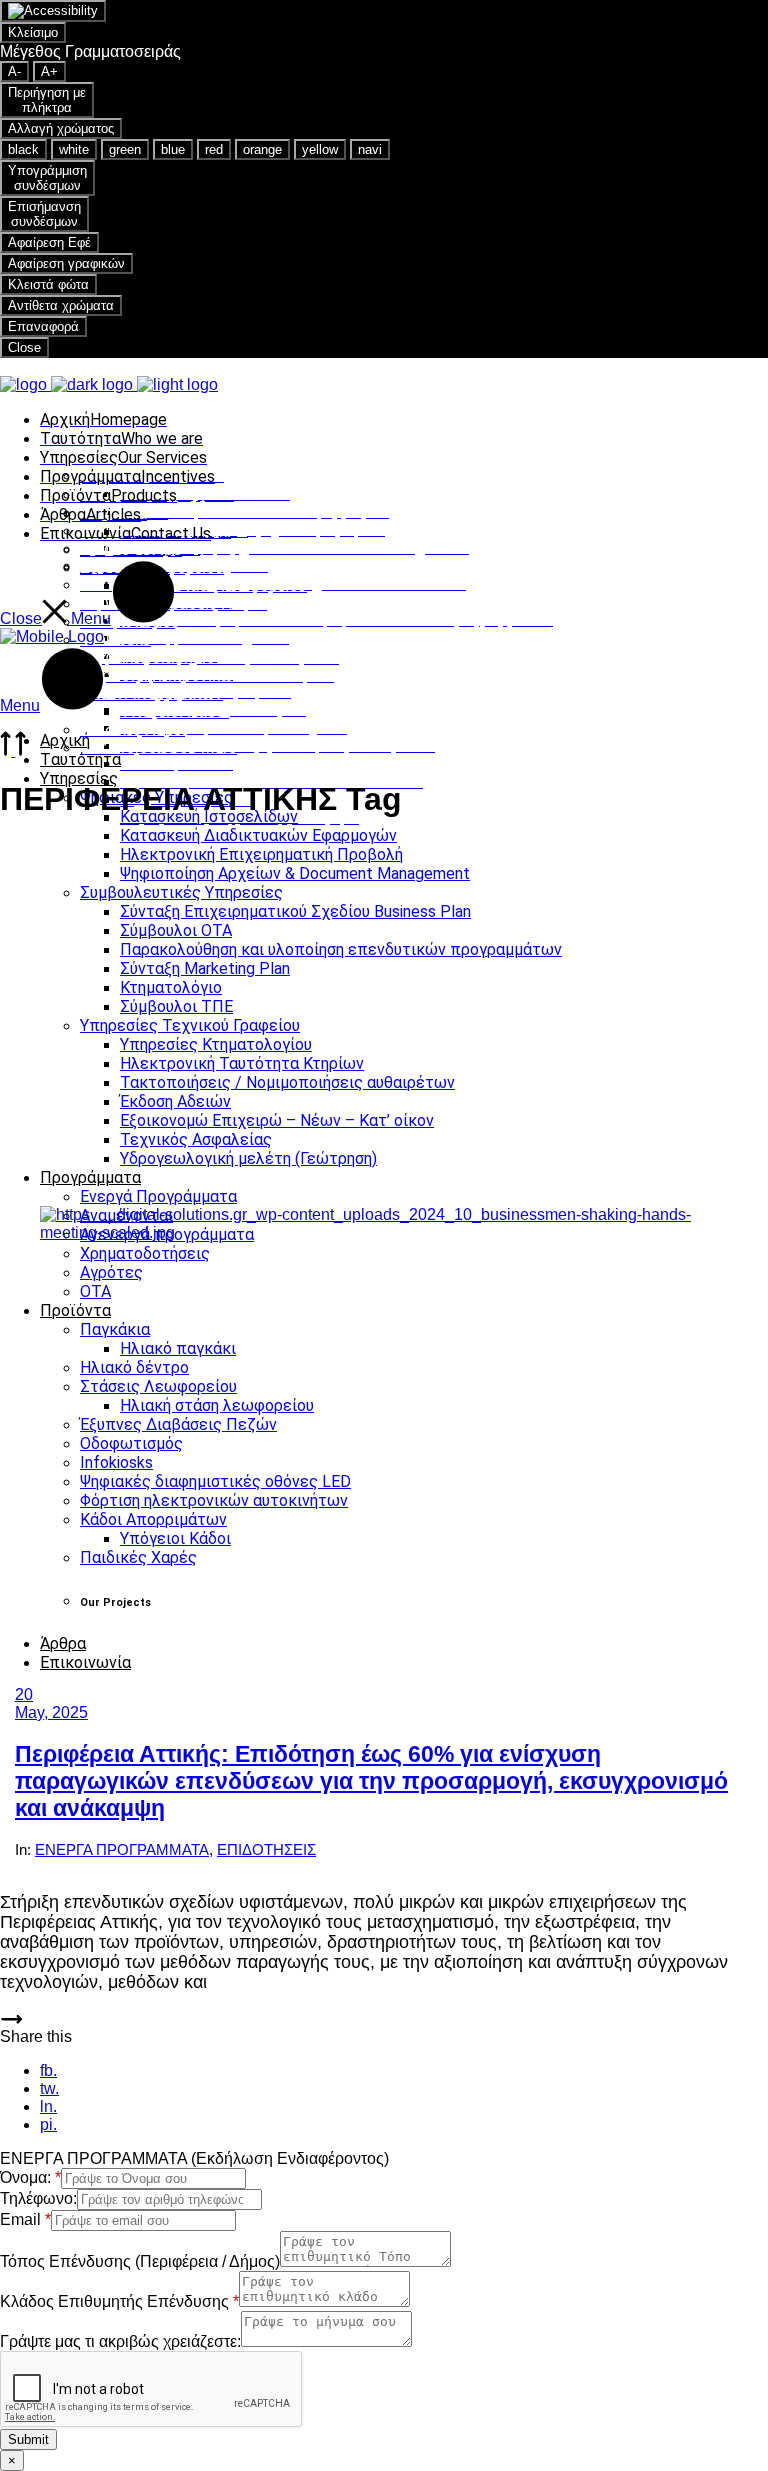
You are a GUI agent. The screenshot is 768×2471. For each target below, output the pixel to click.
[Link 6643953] (13, 750)
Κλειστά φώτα (48, 284)
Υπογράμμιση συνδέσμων (47, 178)
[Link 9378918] (109, 384)
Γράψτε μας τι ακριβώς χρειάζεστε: (120, 2341)
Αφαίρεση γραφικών (66, 263)
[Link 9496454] (384, 1430)
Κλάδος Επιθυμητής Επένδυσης (119, 2301)
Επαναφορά (43, 326)
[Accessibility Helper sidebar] (53, 11)
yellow (320, 149)
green (125, 149)
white (74, 149)
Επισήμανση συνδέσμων (44, 214)
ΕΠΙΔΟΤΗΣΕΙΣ (266, 1849)
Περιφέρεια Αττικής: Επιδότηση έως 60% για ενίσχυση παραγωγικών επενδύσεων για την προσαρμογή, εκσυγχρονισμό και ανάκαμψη (371, 1781)
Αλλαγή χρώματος (61, 128)
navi (370, 149)
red (214, 149)
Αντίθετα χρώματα (61, 305)
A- (14, 71)
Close (24, 347)
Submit (28, 2439)
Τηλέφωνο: (38, 2198)
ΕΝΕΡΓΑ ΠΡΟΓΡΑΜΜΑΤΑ (122, 1849)
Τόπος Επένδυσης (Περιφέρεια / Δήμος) (140, 2261)
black (23, 149)
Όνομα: (30, 2177)
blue (173, 149)
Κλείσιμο (33, 32)
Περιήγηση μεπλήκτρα (47, 100)
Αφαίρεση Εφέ (49, 242)
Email (25, 2219)
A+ (49, 71)
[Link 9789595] (52, 636)
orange (262, 149)
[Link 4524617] (11, 2018)
